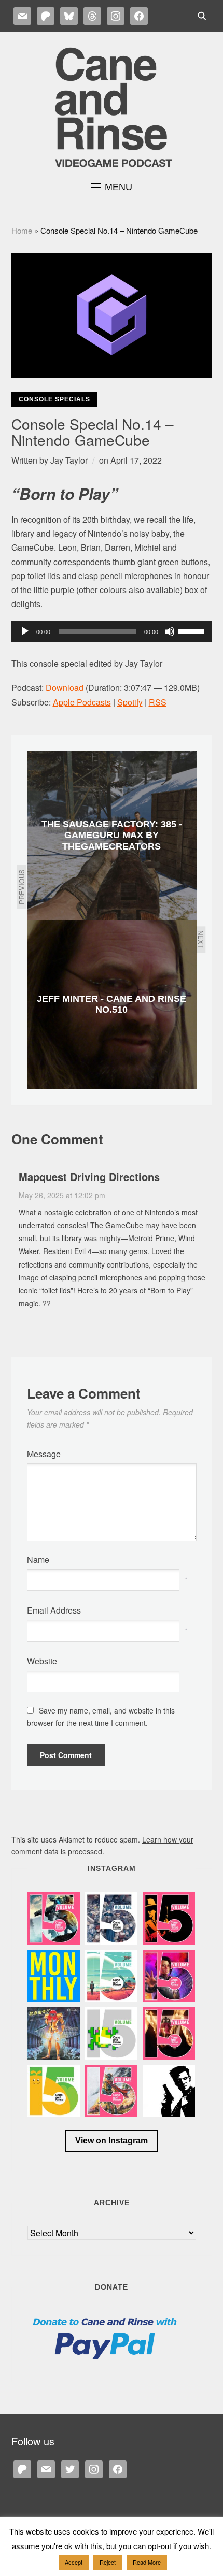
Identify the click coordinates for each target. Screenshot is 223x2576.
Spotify (130, 702)
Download (65, 688)
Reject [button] (108, 2562)
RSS (158, 702)
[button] (112, 187)
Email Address (54, 1610)
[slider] (192, 630)
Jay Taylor (69, 460)
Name (38, 1559)
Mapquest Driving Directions (89, 1177)
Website (42, 1661)
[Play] (25, 631)
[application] (112, 631)
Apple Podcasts (82, 702)
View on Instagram (112, 2141)
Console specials (54, 399)
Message (44, 1454)
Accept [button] (74, 2562)
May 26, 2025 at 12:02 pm (62, 1195)
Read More (147, 2562)
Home (22, 230)
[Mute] (170, 631)
